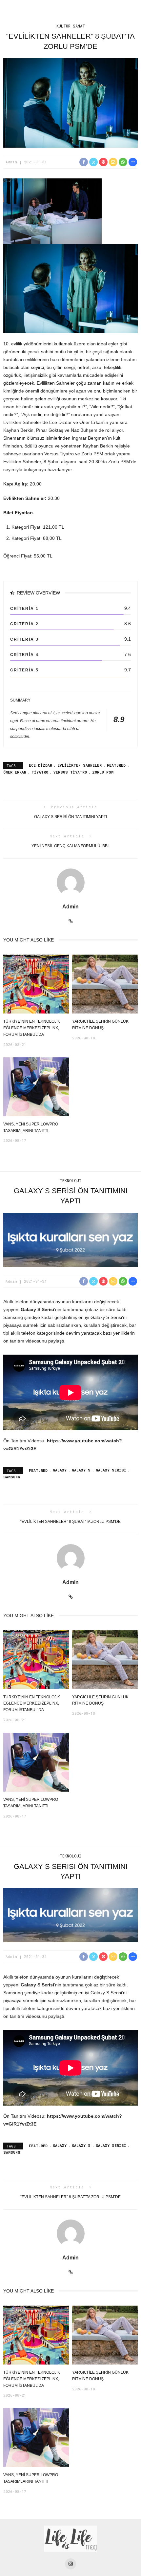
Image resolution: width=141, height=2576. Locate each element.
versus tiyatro (70, 772)
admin (11, 162)
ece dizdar (40, 765)
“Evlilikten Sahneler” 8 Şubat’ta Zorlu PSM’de (70, 1522)
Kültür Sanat (71, 26)
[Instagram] (70, 2564)
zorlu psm (103, 772)
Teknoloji (70, 1180)
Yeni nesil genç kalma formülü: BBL (71, 846)
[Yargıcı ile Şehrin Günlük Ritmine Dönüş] (105, 984)
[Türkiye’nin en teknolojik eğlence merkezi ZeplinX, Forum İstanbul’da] (36, 984)
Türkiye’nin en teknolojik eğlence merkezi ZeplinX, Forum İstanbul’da (32, 1028)
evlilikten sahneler (80, 765)
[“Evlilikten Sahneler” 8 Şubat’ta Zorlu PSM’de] (70, 103)
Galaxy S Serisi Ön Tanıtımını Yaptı (70, 817)
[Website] (71, 921)
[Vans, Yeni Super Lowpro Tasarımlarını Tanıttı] (36, 1086)
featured (116, 765)
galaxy (60, 1470)
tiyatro (40, 772)
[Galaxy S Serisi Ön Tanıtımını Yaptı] (70, 1239)
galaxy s (81, 1470)
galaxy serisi (111, 1470)
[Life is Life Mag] (70, 2539)
